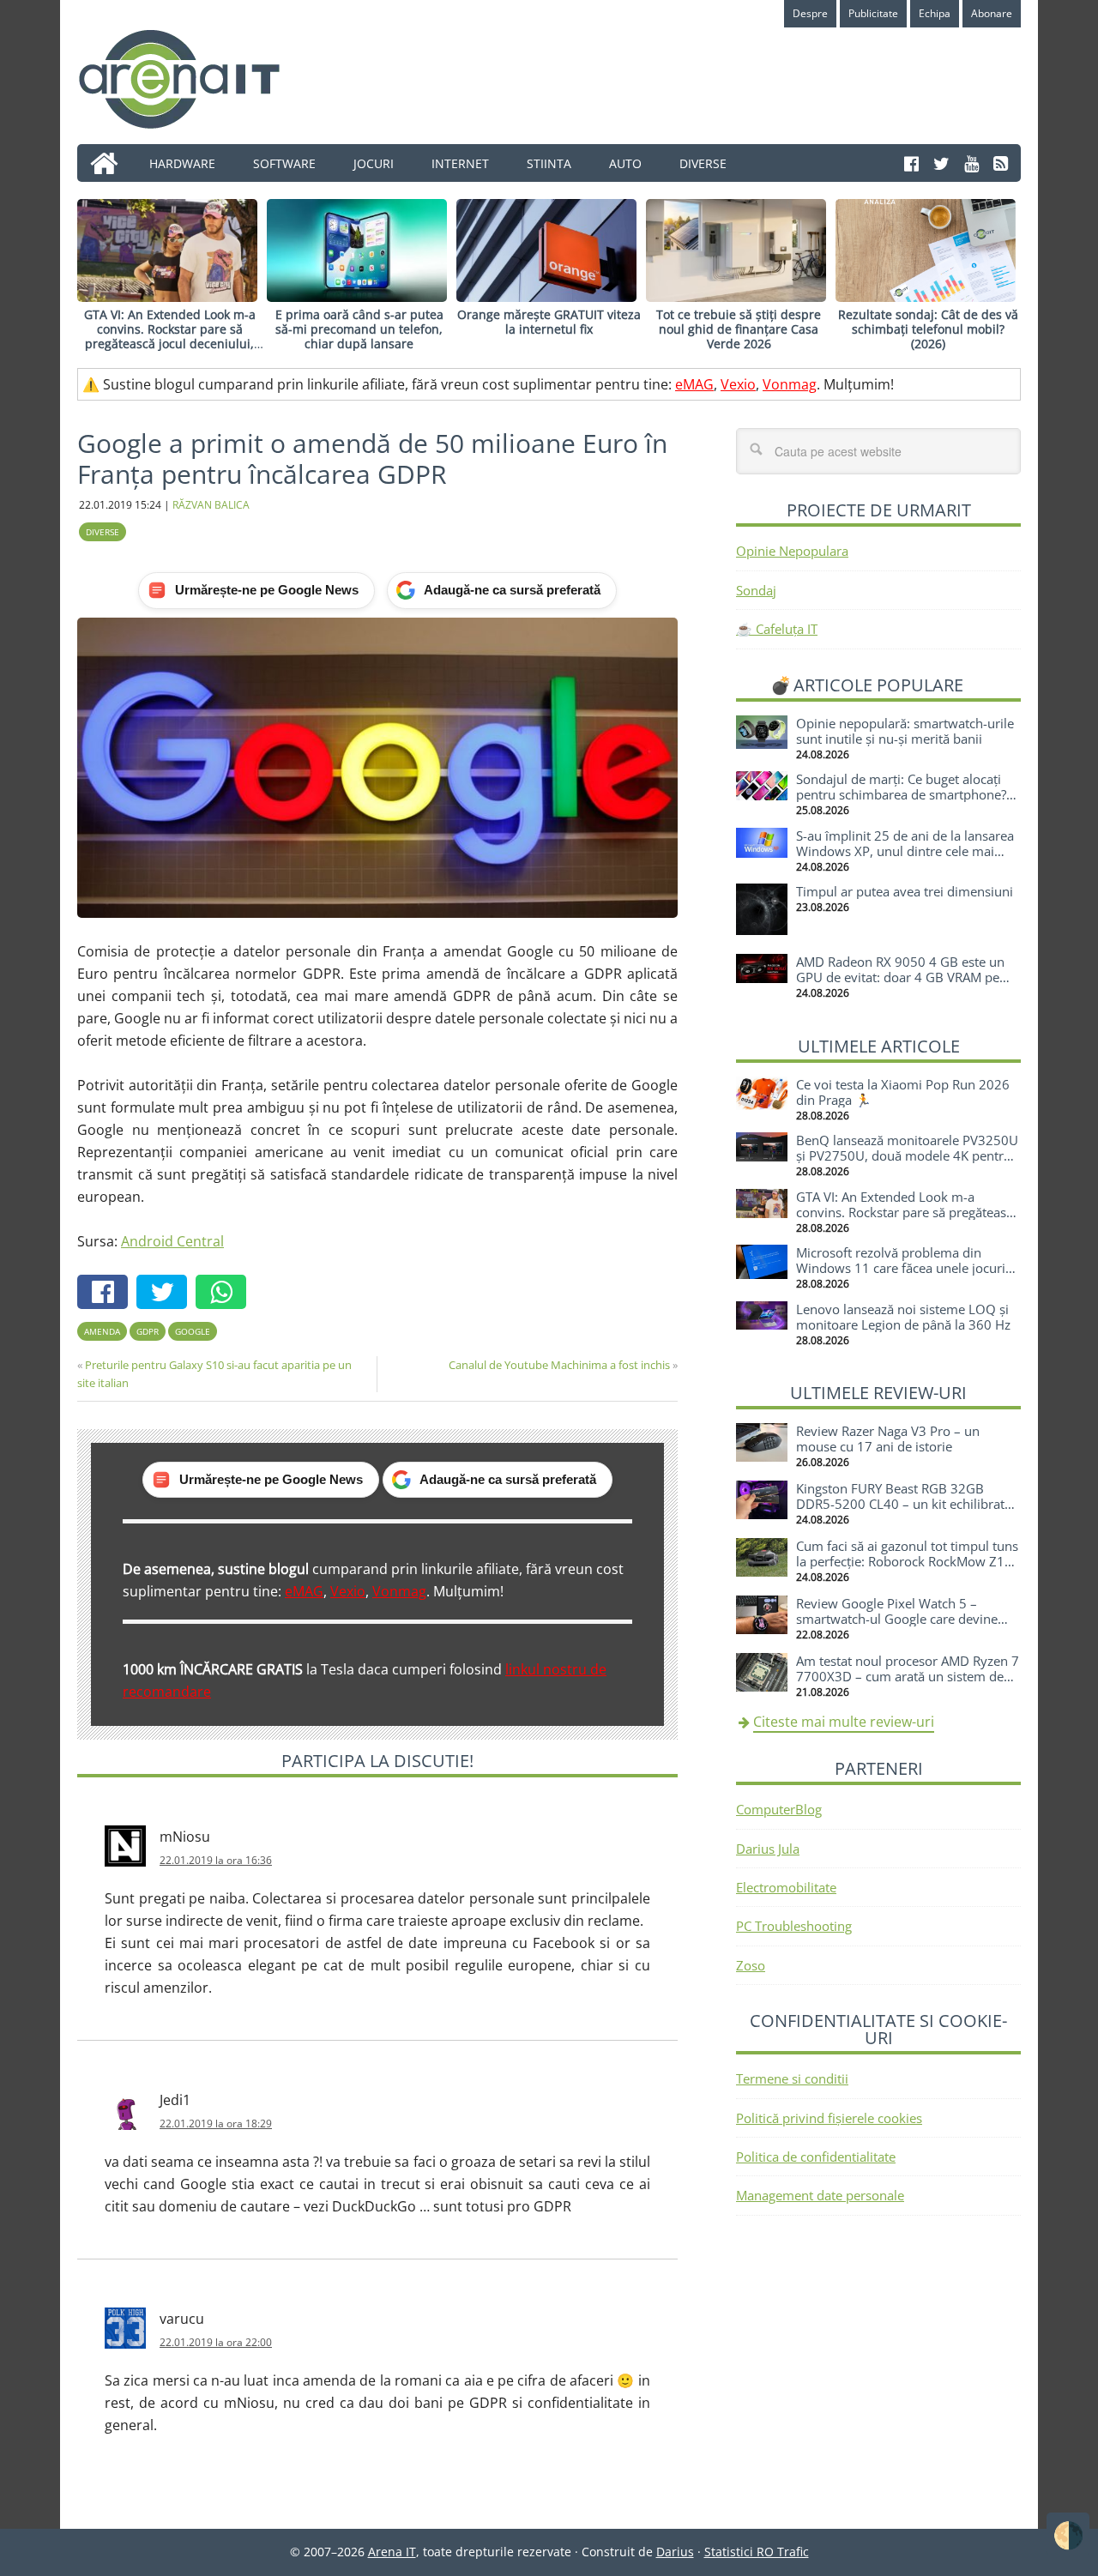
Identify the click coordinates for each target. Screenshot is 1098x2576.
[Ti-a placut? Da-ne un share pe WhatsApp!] (225, 1294)
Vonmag (790, 384)
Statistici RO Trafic (757, 2552)
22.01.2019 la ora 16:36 (216, 1860)
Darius (675, 2552)
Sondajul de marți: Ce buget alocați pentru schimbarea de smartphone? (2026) (901, 794)
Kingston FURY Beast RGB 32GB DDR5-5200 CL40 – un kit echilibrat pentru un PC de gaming (900, 1504)
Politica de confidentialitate (816, 2157)
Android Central (172, 1241)
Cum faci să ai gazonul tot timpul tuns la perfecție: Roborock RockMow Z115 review (908, 1561)
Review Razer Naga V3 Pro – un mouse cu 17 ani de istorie (888, 1439)
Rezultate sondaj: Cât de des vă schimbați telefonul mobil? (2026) (928, 329)
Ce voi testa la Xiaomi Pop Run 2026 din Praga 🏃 (903, 1092)
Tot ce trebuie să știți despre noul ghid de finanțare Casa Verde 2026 (739, 329)
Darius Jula (768, 1849)
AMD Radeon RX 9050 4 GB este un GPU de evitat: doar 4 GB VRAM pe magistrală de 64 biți (900, 977)
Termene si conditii (792, 2078)
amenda (102, 1331)
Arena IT (193, 79)
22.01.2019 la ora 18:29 (216, 2124)
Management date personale (820, 2195)
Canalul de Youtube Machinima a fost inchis (559, 1365)
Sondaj (756, 590)
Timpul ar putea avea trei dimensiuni (905, 891)
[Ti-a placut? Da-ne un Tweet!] (166, 1294)
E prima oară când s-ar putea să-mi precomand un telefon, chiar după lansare (359, 329)
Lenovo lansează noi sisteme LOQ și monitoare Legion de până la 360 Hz (903, 1317)
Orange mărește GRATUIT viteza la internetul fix (549, 322)
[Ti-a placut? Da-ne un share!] (107, 1294)
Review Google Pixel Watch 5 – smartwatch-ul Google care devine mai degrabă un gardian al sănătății (900, 1619)
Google (193, 1331)
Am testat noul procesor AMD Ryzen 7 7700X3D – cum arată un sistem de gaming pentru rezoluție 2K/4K (908, 1676)
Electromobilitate (786, 1887)
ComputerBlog (779, 1809)
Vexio (738, 384)
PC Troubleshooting (794, 1926)
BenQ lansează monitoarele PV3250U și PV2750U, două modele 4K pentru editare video (907, 1155)
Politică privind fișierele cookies (829, 2118)
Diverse (103, 532)
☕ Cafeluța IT (777, 629)
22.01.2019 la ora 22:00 (216, 2342)
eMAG (694, 384)
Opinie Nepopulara (792, 551)
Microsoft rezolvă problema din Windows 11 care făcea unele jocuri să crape (901, 1268)
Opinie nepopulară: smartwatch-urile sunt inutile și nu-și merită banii (905, 731)
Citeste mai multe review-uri (844, 1722)
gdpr (148, 1331)
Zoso (751, 1965)
